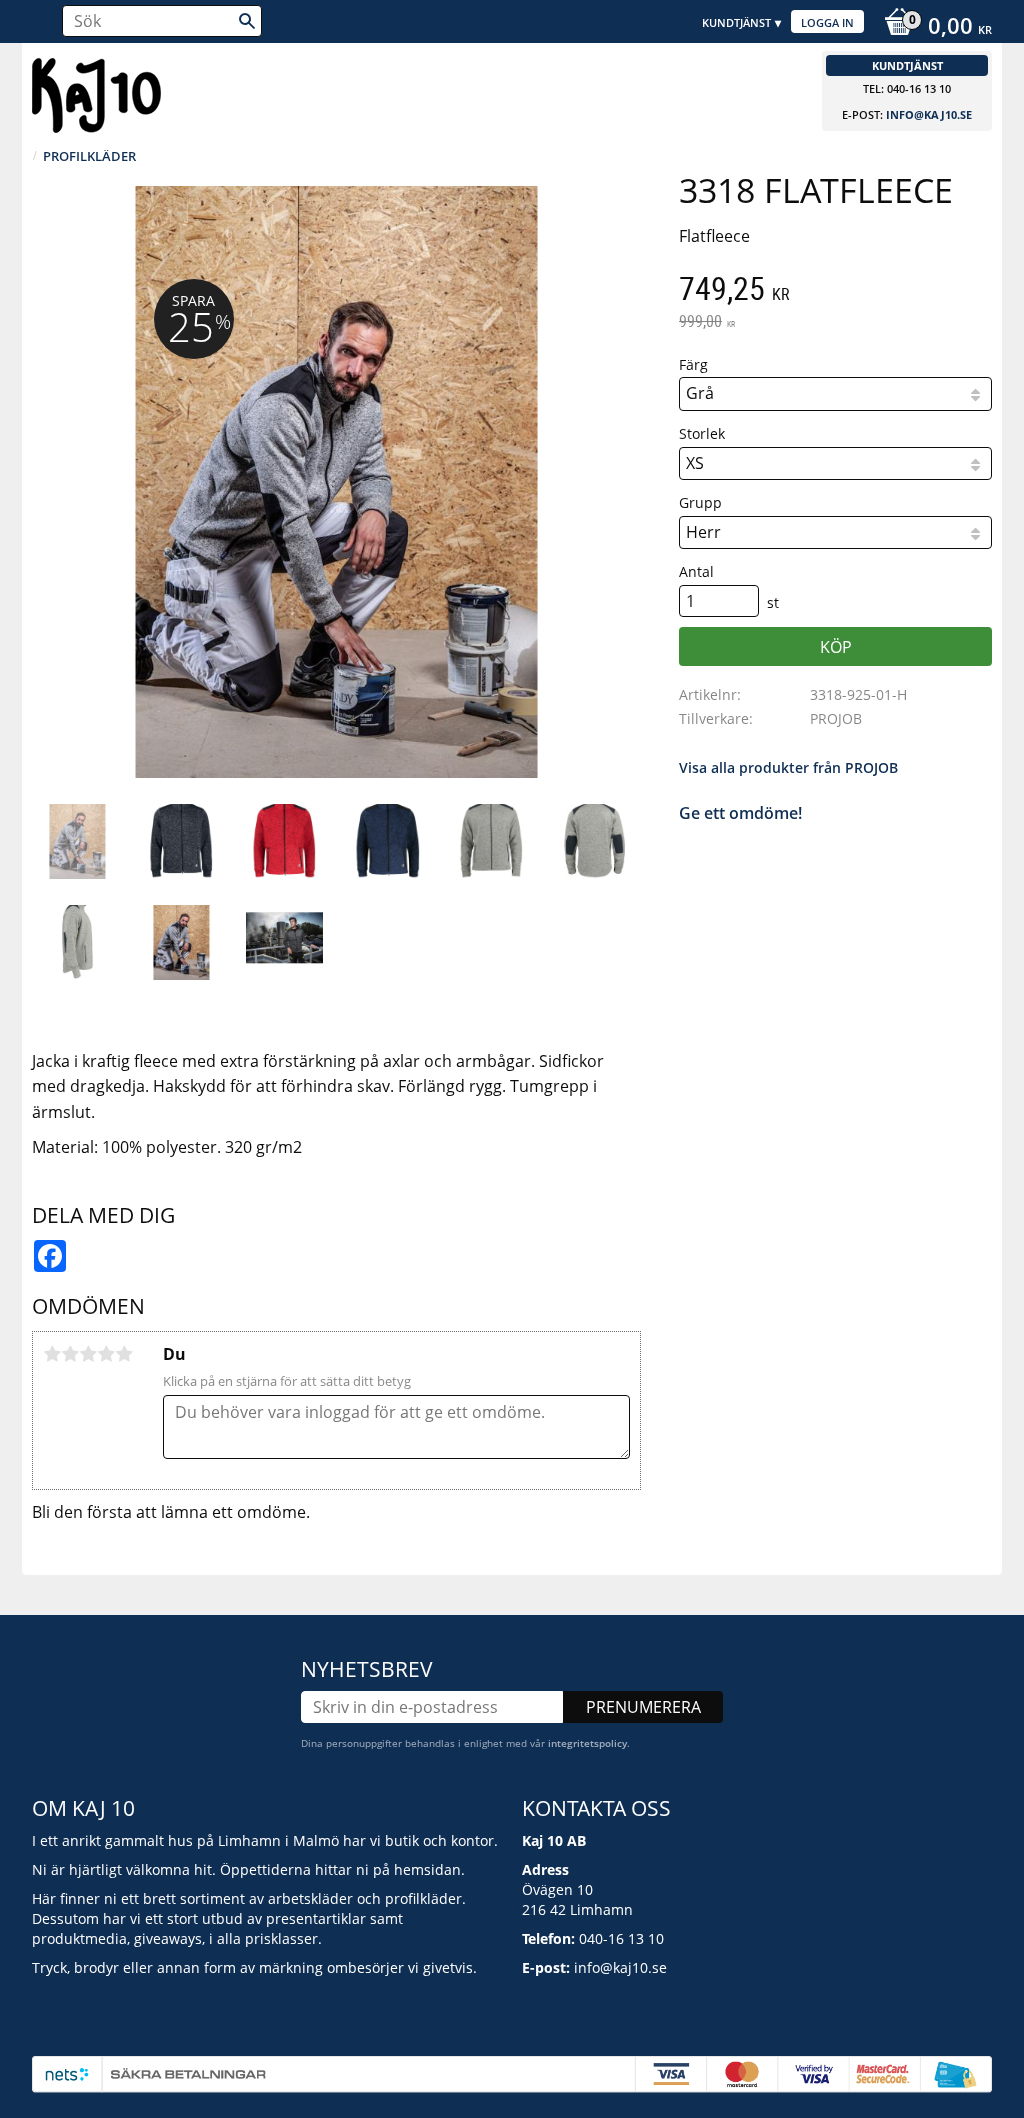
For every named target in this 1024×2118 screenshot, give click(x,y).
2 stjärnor (70, 1354)
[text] (835, 291)
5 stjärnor (124, 1354)
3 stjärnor (88, 1354)
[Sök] (247, 21)
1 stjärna (52, 1354)
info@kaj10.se (929, 114)
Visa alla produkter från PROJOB (788, 767)
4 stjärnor (106, 1354)
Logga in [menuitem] (827, 22)
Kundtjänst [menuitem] (736, 22)
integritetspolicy (587, 1743)
